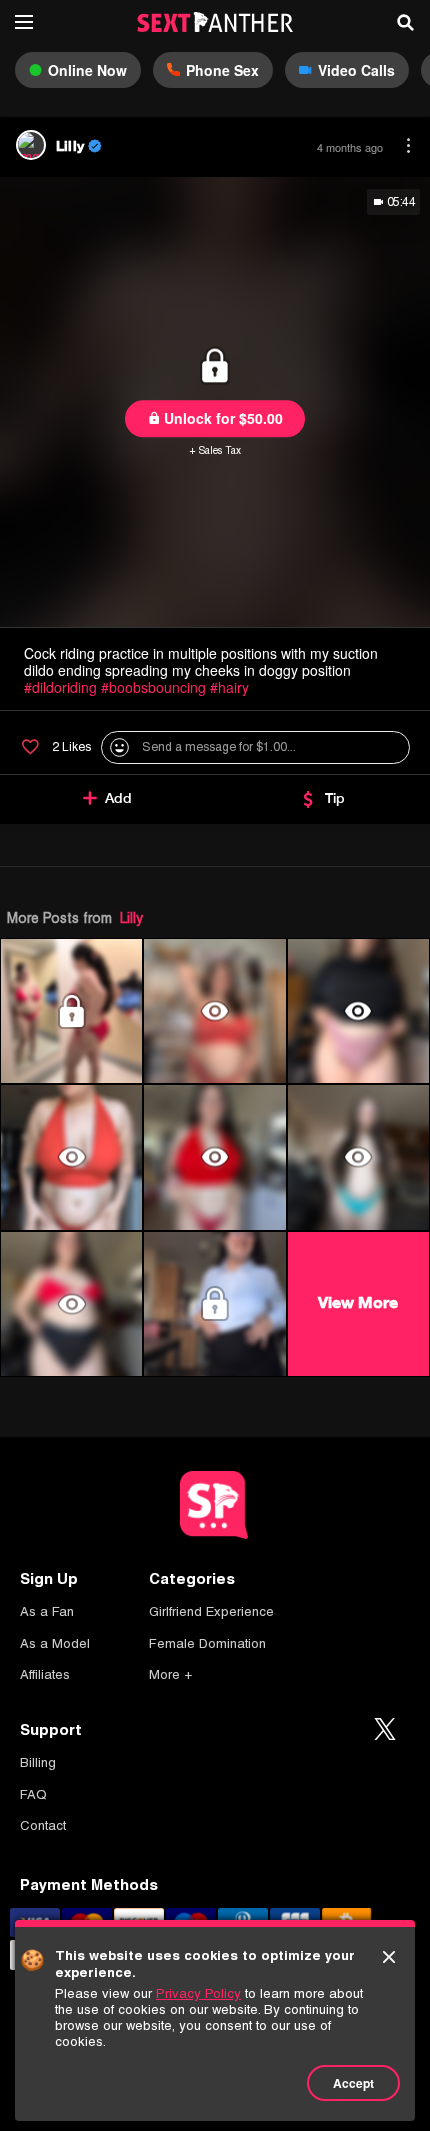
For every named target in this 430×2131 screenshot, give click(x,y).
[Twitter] (385, 1730)
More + (170, 1674)
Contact (43, 1825)
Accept (353, 2083)
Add (118, 798)
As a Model (55, 1643)
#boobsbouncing (153, 687)
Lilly (131, 918)
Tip (335, 798)
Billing (38, 1762)
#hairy (229, 687)
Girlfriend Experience (211, 1611)
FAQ (33, 1794)
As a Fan (47, 1611)
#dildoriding (60, 687)
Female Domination (207, 1643)
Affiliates (45, 1674)
